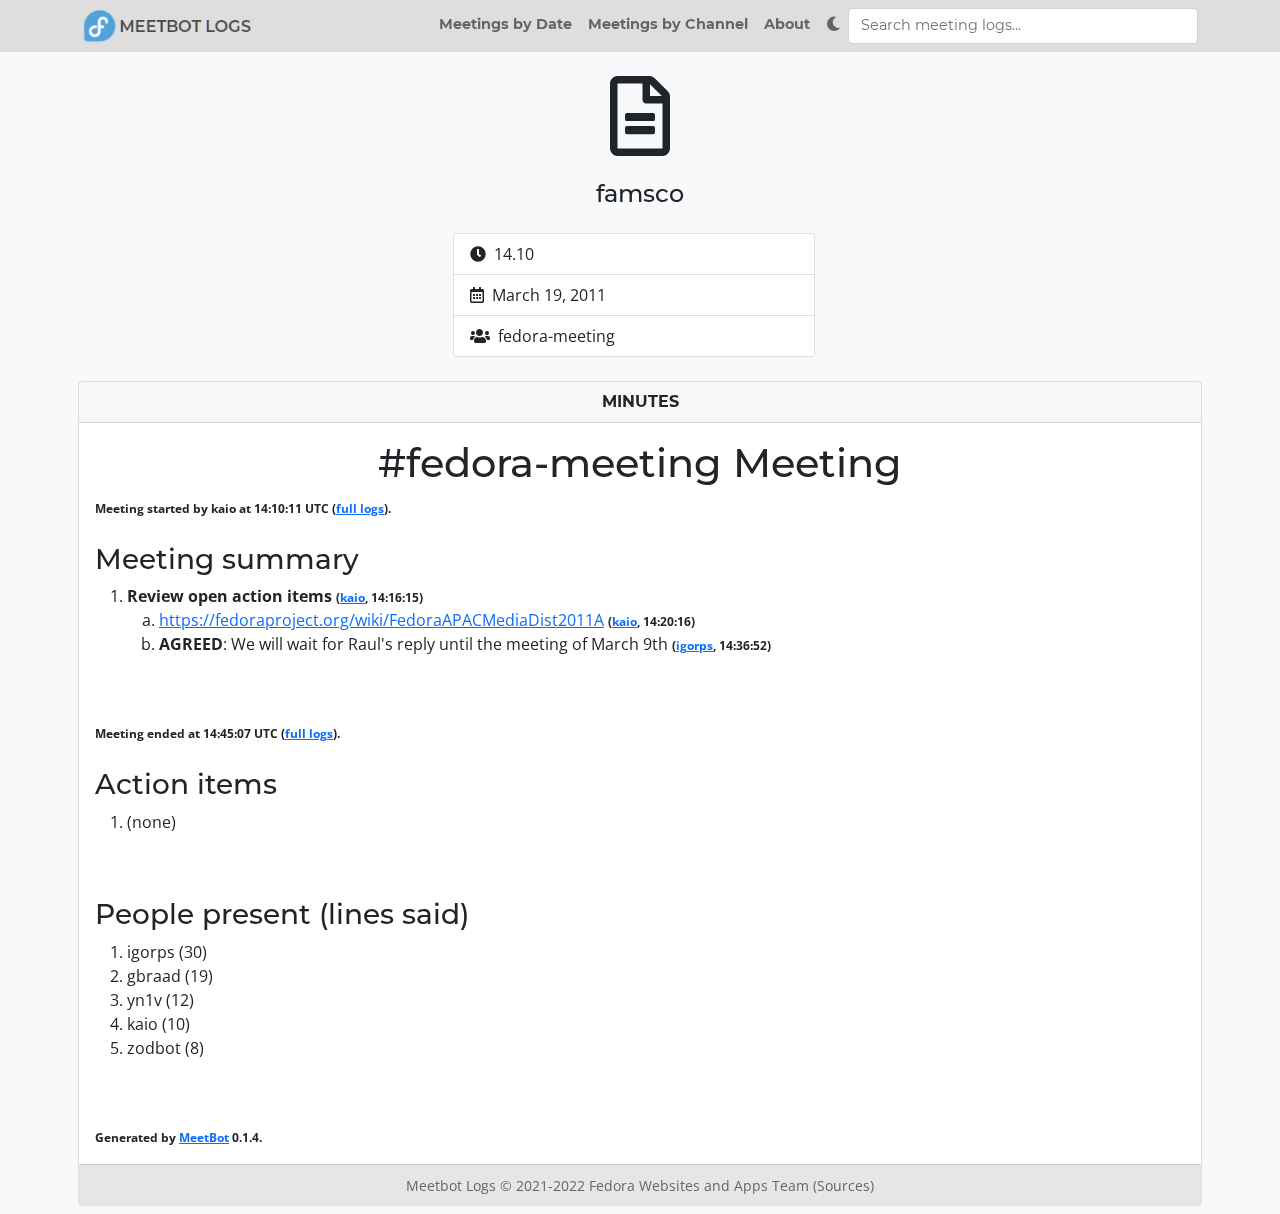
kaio (352, 597)
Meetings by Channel (668, 24)
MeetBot (204, 1137)
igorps (694, 645)
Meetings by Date (505, 24)
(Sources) (843, 1185)
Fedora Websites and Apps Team (701, 1185)
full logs (360, 508)
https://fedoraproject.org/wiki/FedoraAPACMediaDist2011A (381, 620)
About (787, 24)
